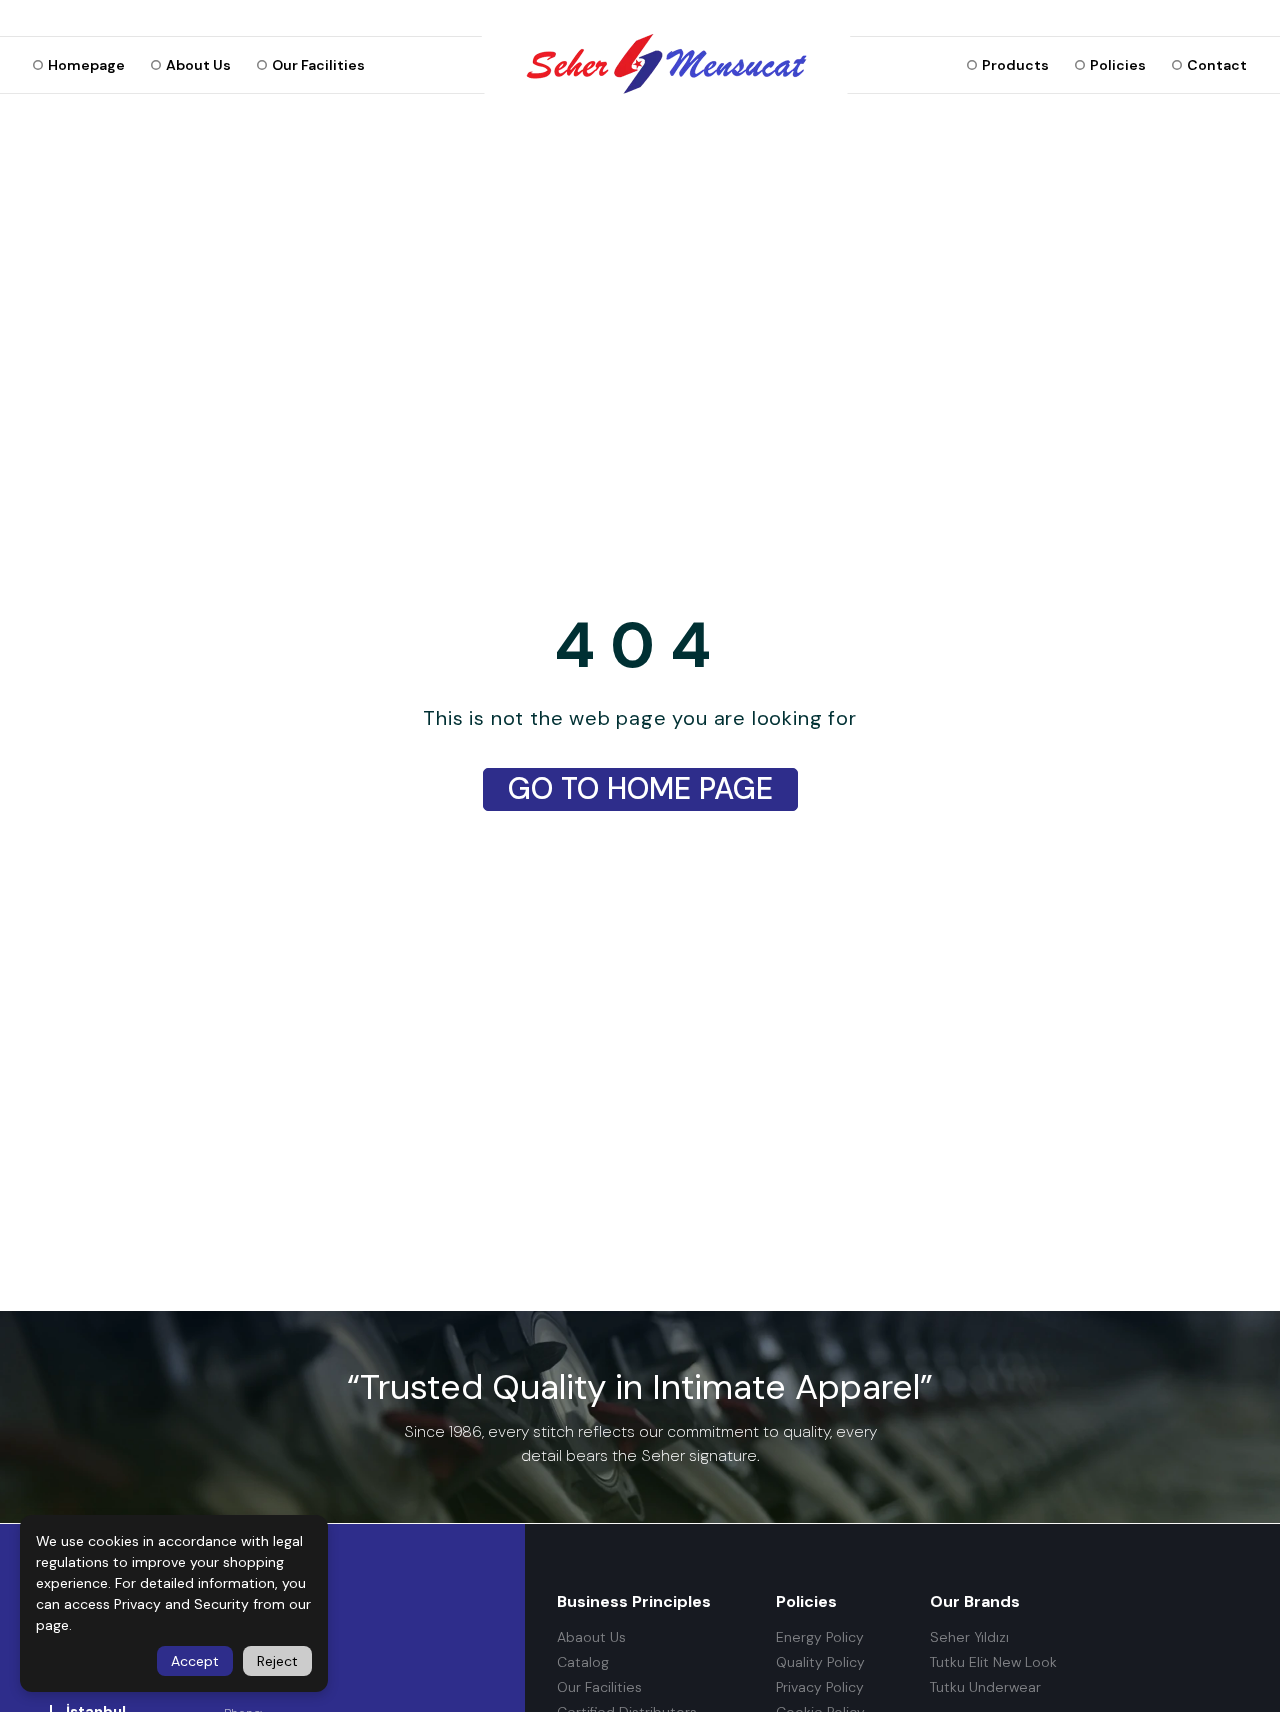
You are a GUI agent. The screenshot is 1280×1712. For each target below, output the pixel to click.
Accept (195, 1661)
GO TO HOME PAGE (640, 788)
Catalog (583, 1662)
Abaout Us (591, 1637)
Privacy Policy (820, 1687)
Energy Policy (820, 1637)
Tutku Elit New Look (993, 1662)
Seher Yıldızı (969, 1637)
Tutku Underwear (985, 1687)
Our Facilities (599, 1687)
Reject (277, 1661)
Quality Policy (820, 1662)
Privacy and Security (181, 1604)
